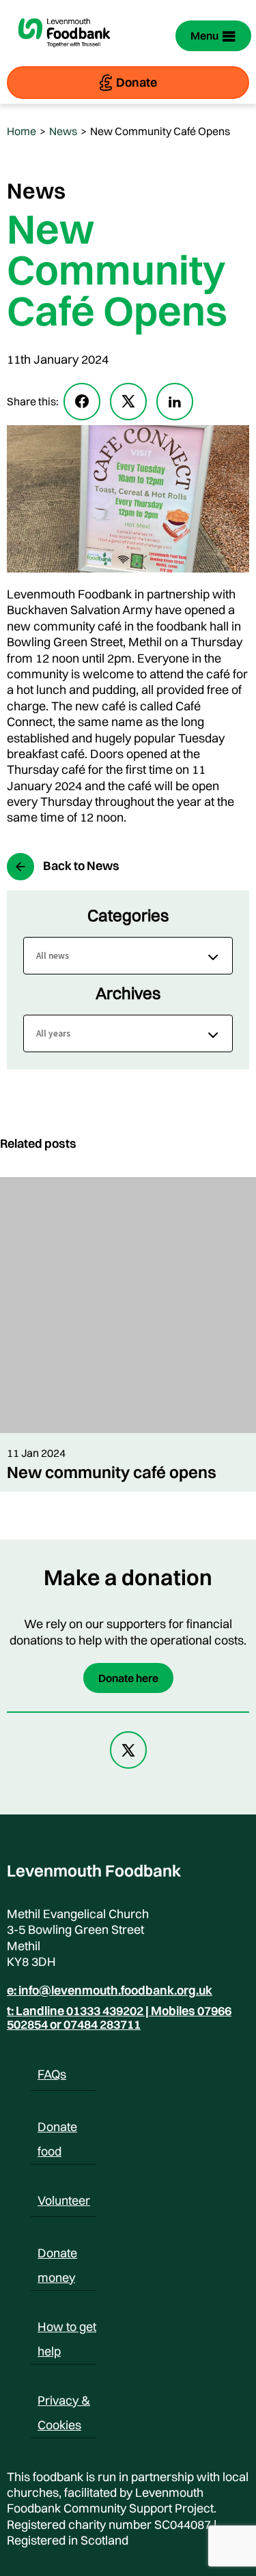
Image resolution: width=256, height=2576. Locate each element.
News (63, 131)
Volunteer (64, 2200)
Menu (204, 35)
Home (22, 131)
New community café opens (112, 1472)
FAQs (52, 2074)
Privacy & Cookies (64, 2403)
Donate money (57, 2255)
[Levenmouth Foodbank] (64, 55)
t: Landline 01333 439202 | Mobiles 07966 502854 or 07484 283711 (119, 2018)
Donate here (128, 1678)
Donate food (57, 2129)
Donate (137, 82)
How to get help (67, 2329)
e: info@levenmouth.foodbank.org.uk (110, 1991)
